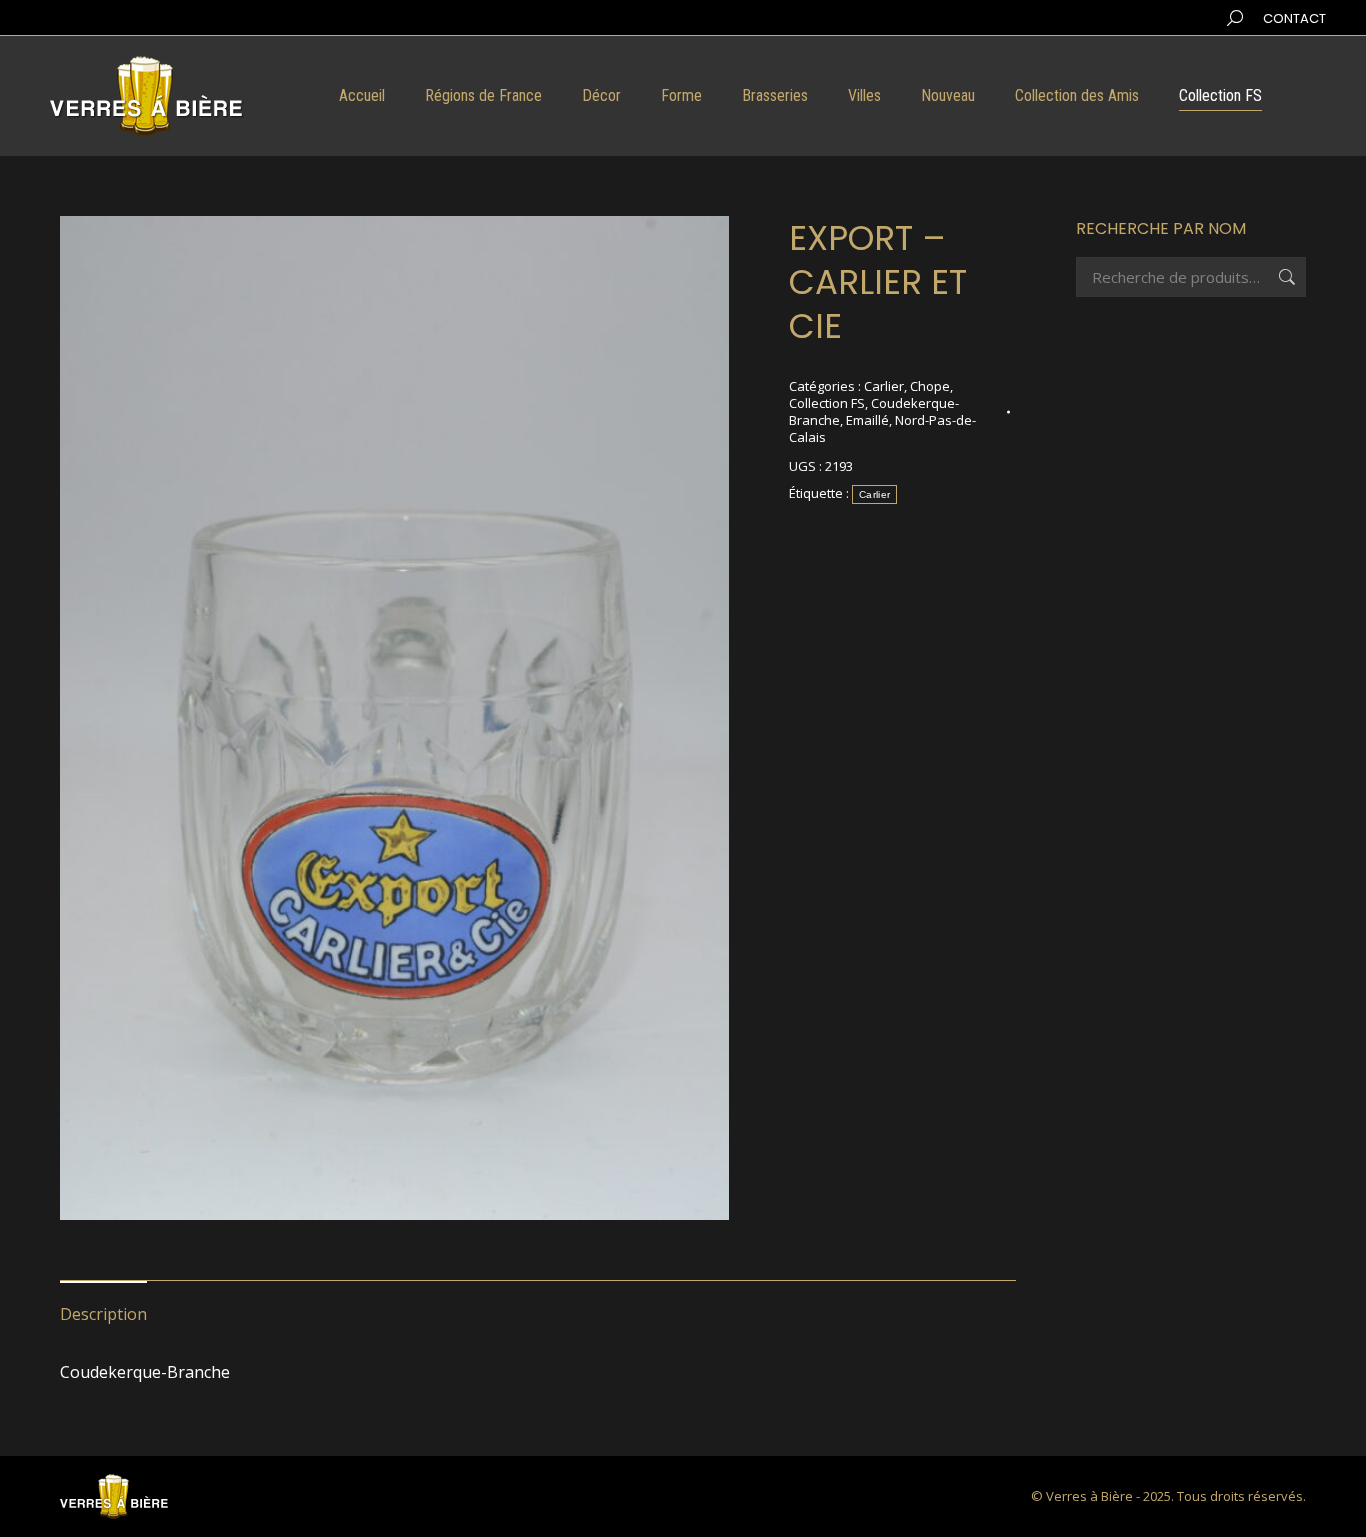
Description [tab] (103, 1314)
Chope (930, 386)
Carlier (884, 386)
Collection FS (827, 403)
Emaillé (867, 420)
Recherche (1285, 277)
